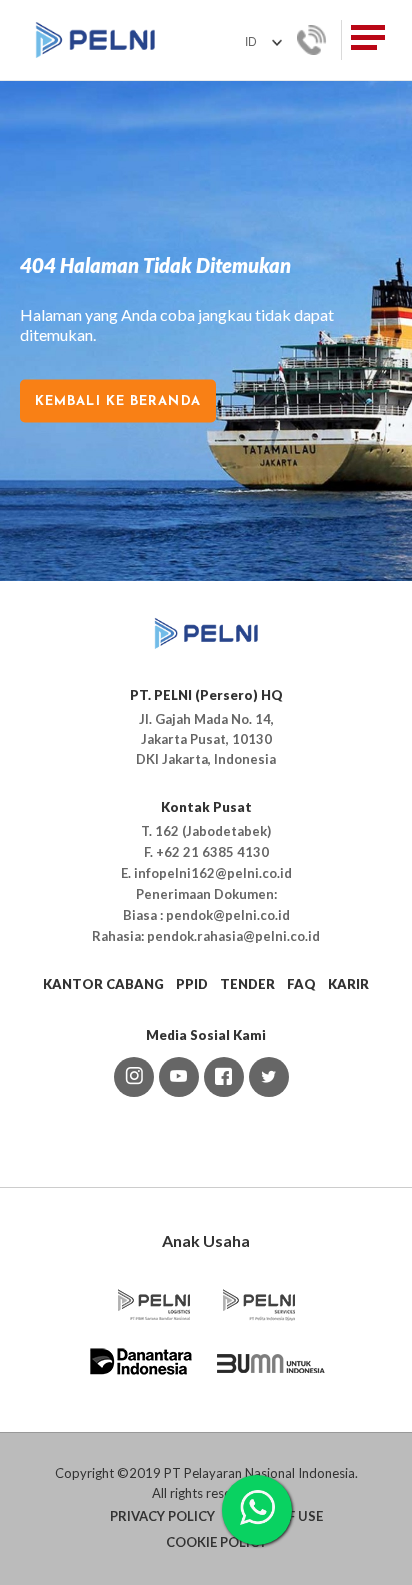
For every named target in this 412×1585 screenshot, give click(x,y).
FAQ (301, 984)
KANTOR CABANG (103, 984)
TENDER (247, 984)
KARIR (348, 984)
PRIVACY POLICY (162, 1516)
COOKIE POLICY (216, 1542)
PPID (192, 984)
